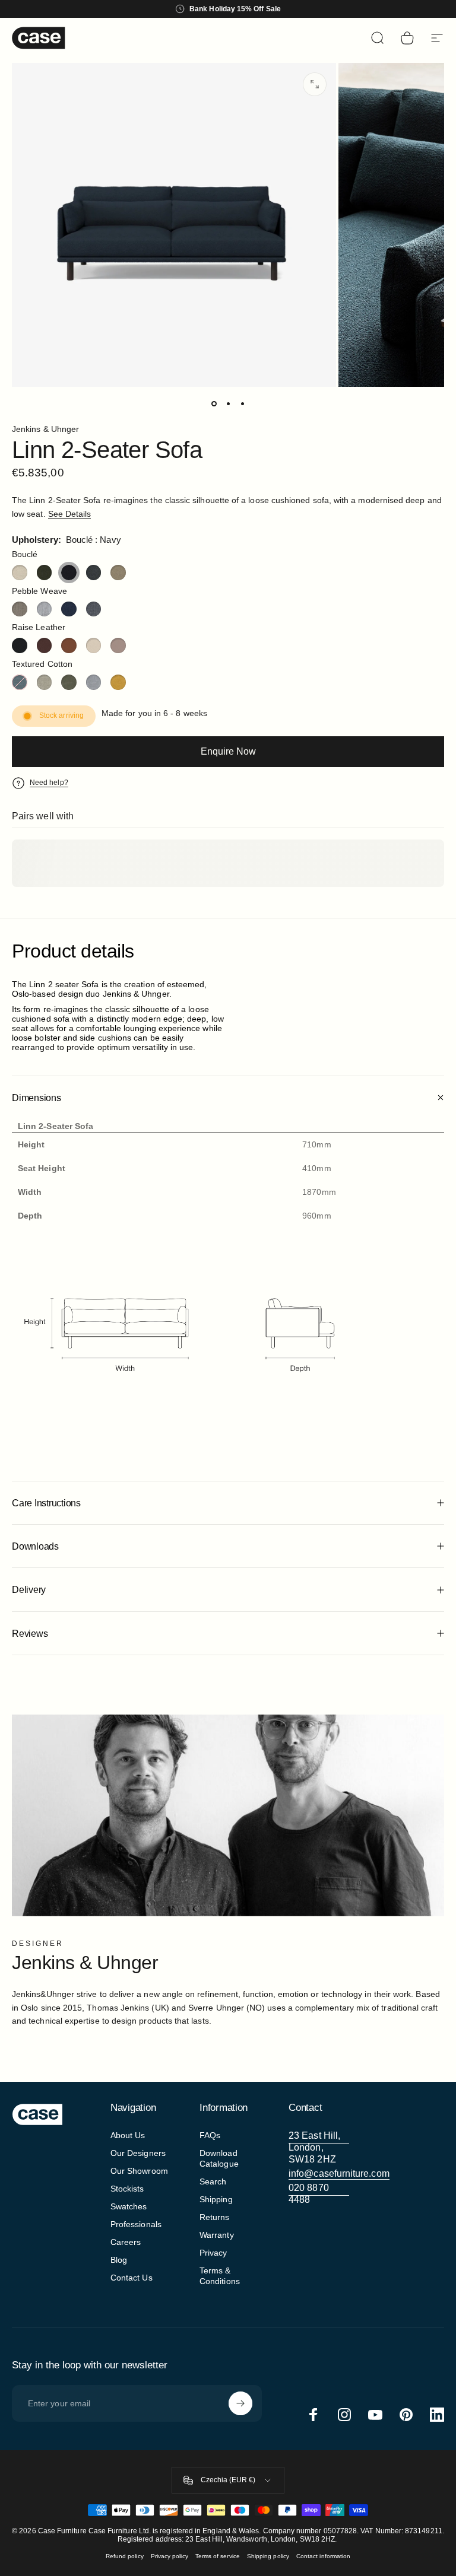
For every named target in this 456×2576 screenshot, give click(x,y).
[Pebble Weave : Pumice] (94, 609)
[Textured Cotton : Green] (69, 682)
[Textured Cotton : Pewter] (94, 682)
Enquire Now (228, 751)
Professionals (136, 2224)
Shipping (216, 2199)
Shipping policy (268, 2556)
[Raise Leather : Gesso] (94, 645)
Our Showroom (139, 2171)
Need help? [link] (49, 783)
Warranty (217, 2235)
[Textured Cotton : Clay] (45, 682)
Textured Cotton (42, 664)
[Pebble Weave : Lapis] (69, 609)
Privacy (213, 2253)
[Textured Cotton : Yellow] (118, 682)
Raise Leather (39, 627)
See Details (70, 514)
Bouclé (25, 554)
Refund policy (125, 2556)
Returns (215, 2217)
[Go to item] (214, 403)
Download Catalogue (219, 2158)
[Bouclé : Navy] (69, 573)
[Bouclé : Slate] (94, 573)
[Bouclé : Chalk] (20, 573)
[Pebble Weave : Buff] (20, 609)
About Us (128, 2135)
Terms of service (218, 2556)
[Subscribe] (240, 2403)
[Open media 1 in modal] (315, 84)
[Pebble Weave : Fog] (45, 609)
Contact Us (132, 2278)
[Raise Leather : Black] (20, 645)
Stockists (127, 2189)
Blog (119, 2260)
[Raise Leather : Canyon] (69, 645)
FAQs (210, 2135)
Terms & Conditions (220, 2276)
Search (213, 2181)
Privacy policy (170, 2556)
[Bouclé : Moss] (45, 573)
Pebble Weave (39, 591)
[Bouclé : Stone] (118, 573)
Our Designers (138, 2153)
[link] (319, 2148)
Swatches (129, 2206)
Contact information (323, 2556)
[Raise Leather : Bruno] (45, 645)
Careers (126, 2242)
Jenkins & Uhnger (45, 429)
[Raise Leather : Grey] (118, 645)
